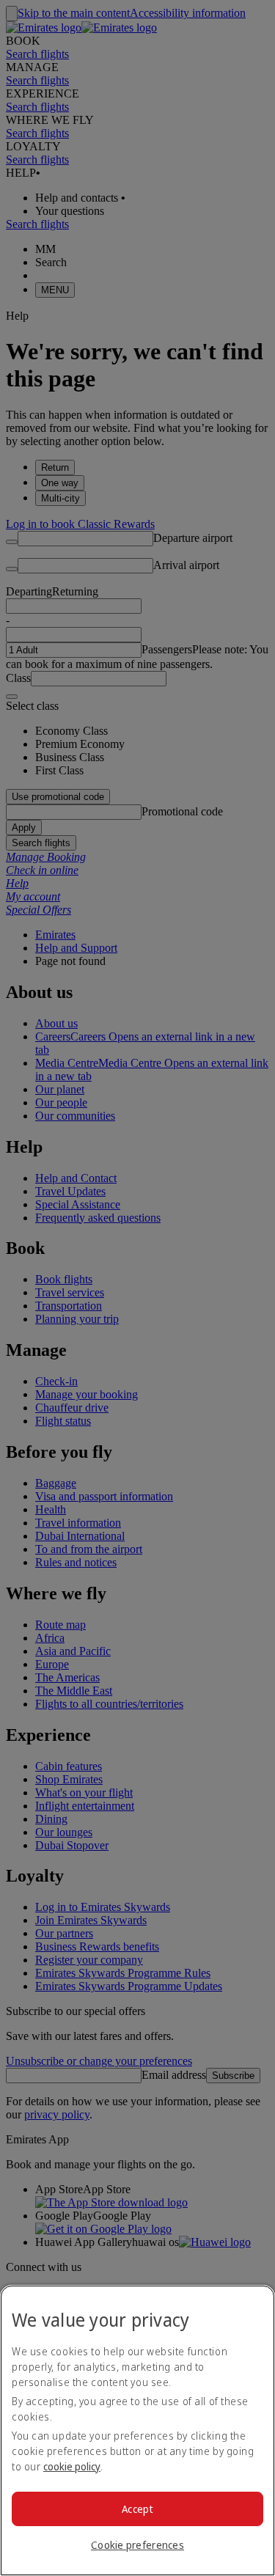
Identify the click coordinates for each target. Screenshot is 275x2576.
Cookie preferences (137, 2545)
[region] (137, 2430)
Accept (137, 2509)
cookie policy (72, 2466)
